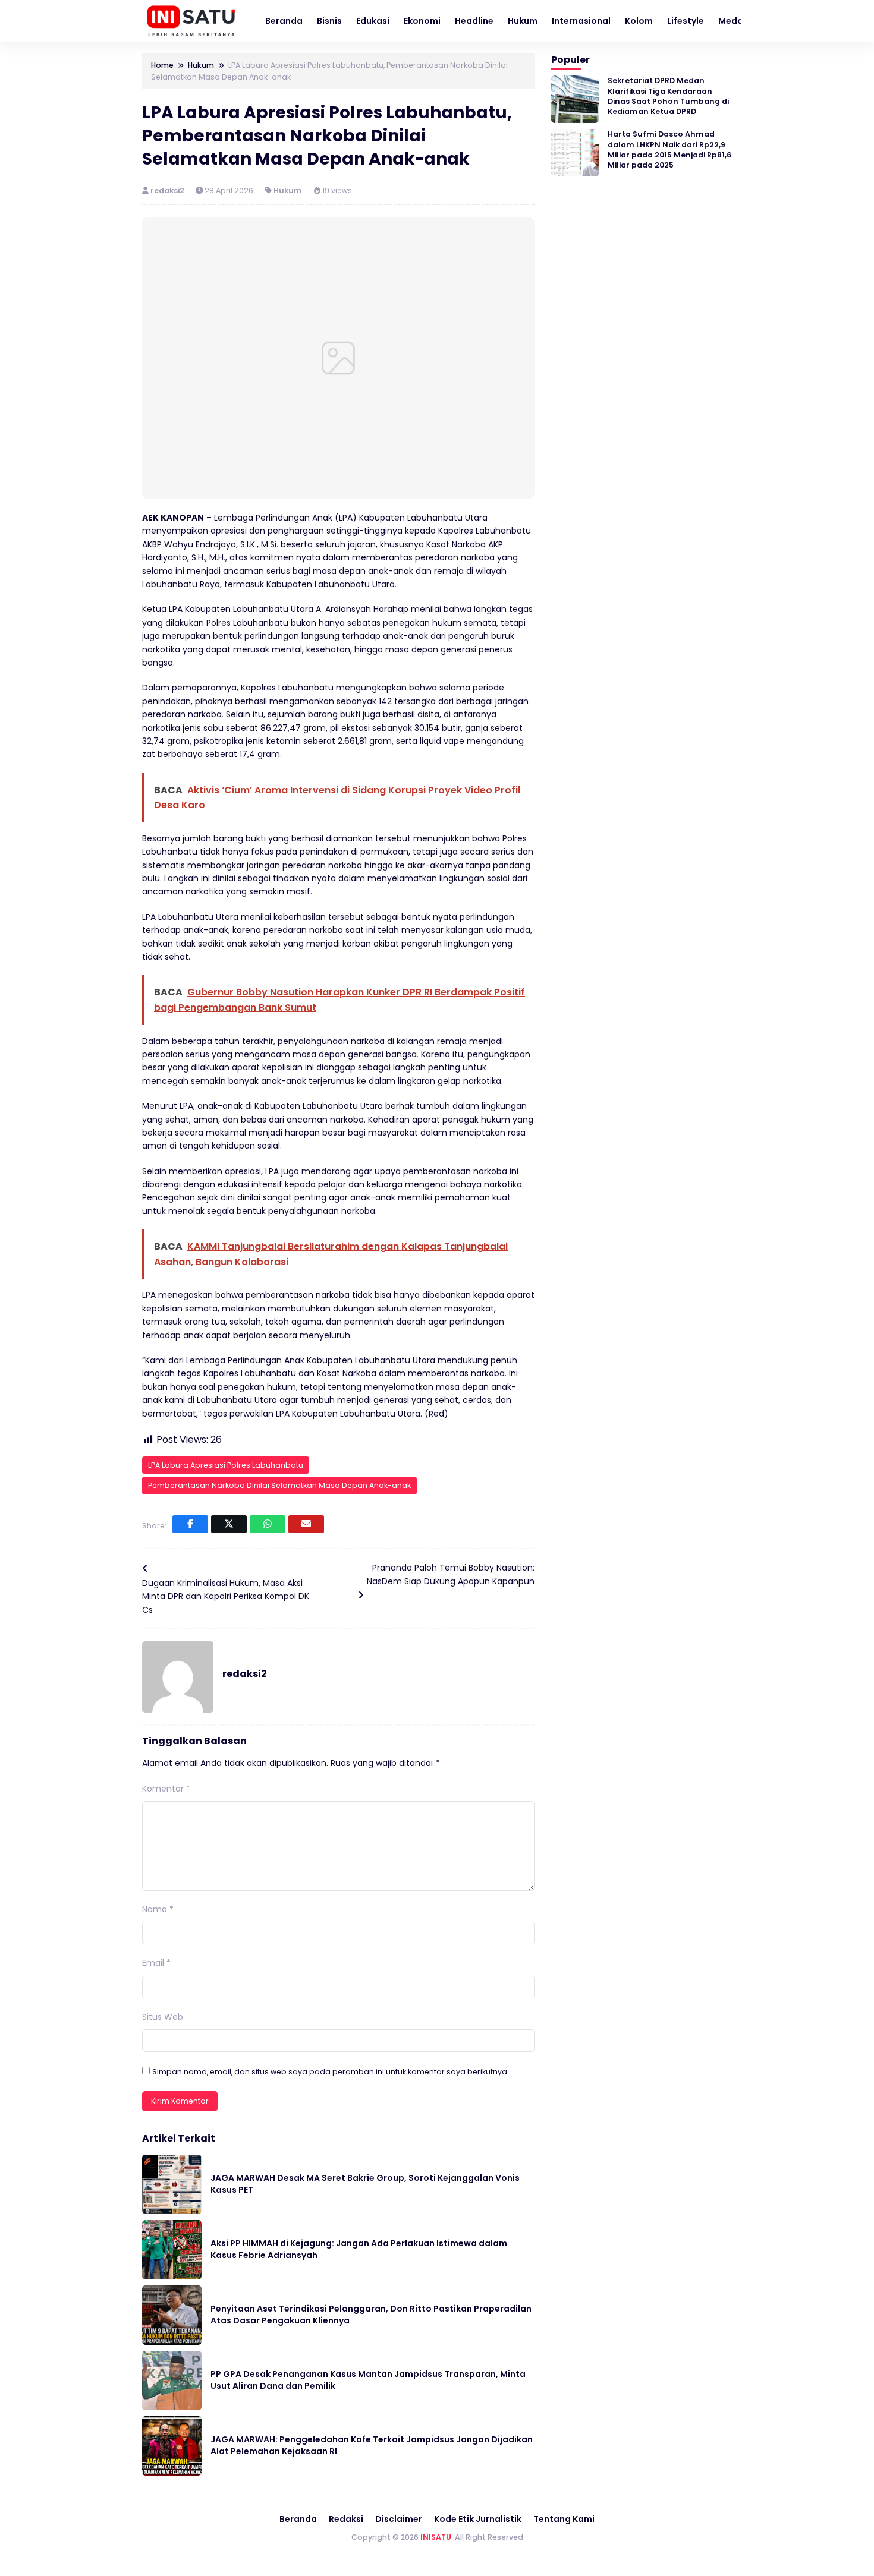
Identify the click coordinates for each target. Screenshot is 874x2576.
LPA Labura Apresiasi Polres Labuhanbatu (226, 1465)
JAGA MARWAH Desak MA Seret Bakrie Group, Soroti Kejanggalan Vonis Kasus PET (365, 2184)
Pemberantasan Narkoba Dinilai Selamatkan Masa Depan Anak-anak (279, 1485)
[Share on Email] (306, 1524)
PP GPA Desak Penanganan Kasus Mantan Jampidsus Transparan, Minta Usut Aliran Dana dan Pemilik (368, 2380)
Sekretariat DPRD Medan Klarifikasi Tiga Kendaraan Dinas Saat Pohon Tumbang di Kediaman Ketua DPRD (668, 96)
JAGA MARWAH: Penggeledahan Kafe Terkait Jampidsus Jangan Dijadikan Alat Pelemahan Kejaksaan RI (372, 2445)
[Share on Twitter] (229, 1524)
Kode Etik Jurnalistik (478, 2519)
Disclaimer (399, 2519)
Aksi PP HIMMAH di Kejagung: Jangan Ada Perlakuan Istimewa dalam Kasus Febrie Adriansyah (359, 2249)
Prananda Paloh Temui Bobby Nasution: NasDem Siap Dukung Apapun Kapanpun (451, 1574)
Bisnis (329, 21)
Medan (733, 21)
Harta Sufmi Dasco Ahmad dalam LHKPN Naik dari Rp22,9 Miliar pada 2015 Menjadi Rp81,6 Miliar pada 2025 (669, 149)
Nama (158, 1909)
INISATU (436, 2537)
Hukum (523, 21)
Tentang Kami (564, 2519)
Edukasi (373, 21)
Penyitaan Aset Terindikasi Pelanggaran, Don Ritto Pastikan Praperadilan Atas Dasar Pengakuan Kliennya (371, 2315)
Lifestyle (686, 21)
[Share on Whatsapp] (268, 1524)
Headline (474, 21)
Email (156, 1963)
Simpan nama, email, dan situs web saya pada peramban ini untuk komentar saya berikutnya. (331, 2072)
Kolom (639, 21)
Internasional (581, 21)
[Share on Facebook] (190, 1524)
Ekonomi (422, 21)
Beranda (284, 21)
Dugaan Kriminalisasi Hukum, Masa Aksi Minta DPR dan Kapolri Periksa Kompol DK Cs (226, 1596)
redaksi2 (168, 190)
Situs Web (163, 2017)
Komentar (166, 1789)
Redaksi (346, 2519)
